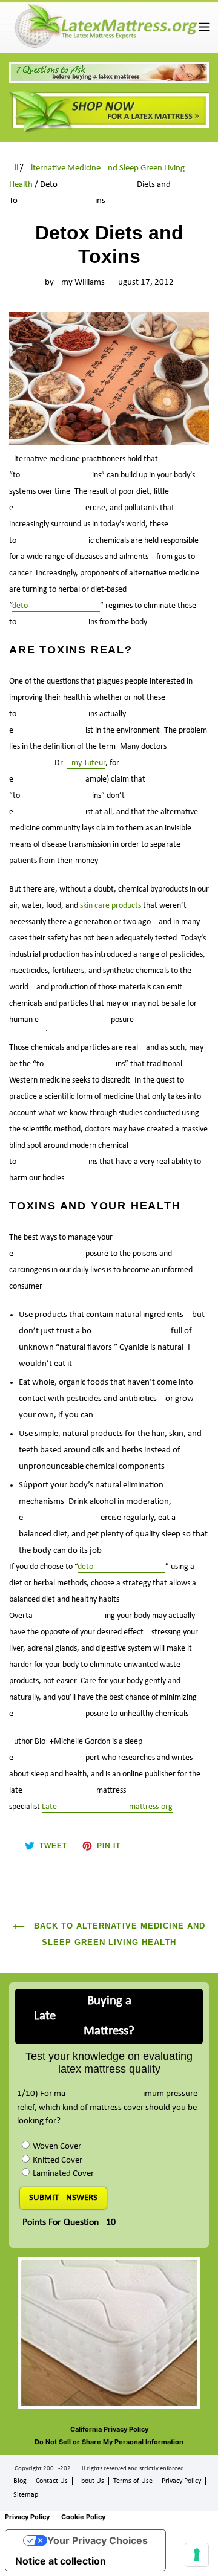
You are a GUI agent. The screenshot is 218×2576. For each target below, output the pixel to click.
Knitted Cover (58, 2160)
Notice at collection (61, 2561)
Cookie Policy (83, 2517)
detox (56, 606)
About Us (91, 2481)
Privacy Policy (181, 2481)
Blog (20, 2481)
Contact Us (52, 2481)
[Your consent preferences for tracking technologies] (197, 2555)
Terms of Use (133, 2481)
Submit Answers (63, 2198)
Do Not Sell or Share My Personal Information (109, 2442)
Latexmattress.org (107, 1807)
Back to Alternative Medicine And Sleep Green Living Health (118, 1934)
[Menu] (204, 26)
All (14, 168)
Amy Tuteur (86, 763)
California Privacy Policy (109, 2429)
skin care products (111, 906)
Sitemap (26, 2495)
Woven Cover (57, 2147)
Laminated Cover (63, 2174)
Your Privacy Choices (97, 2540)
